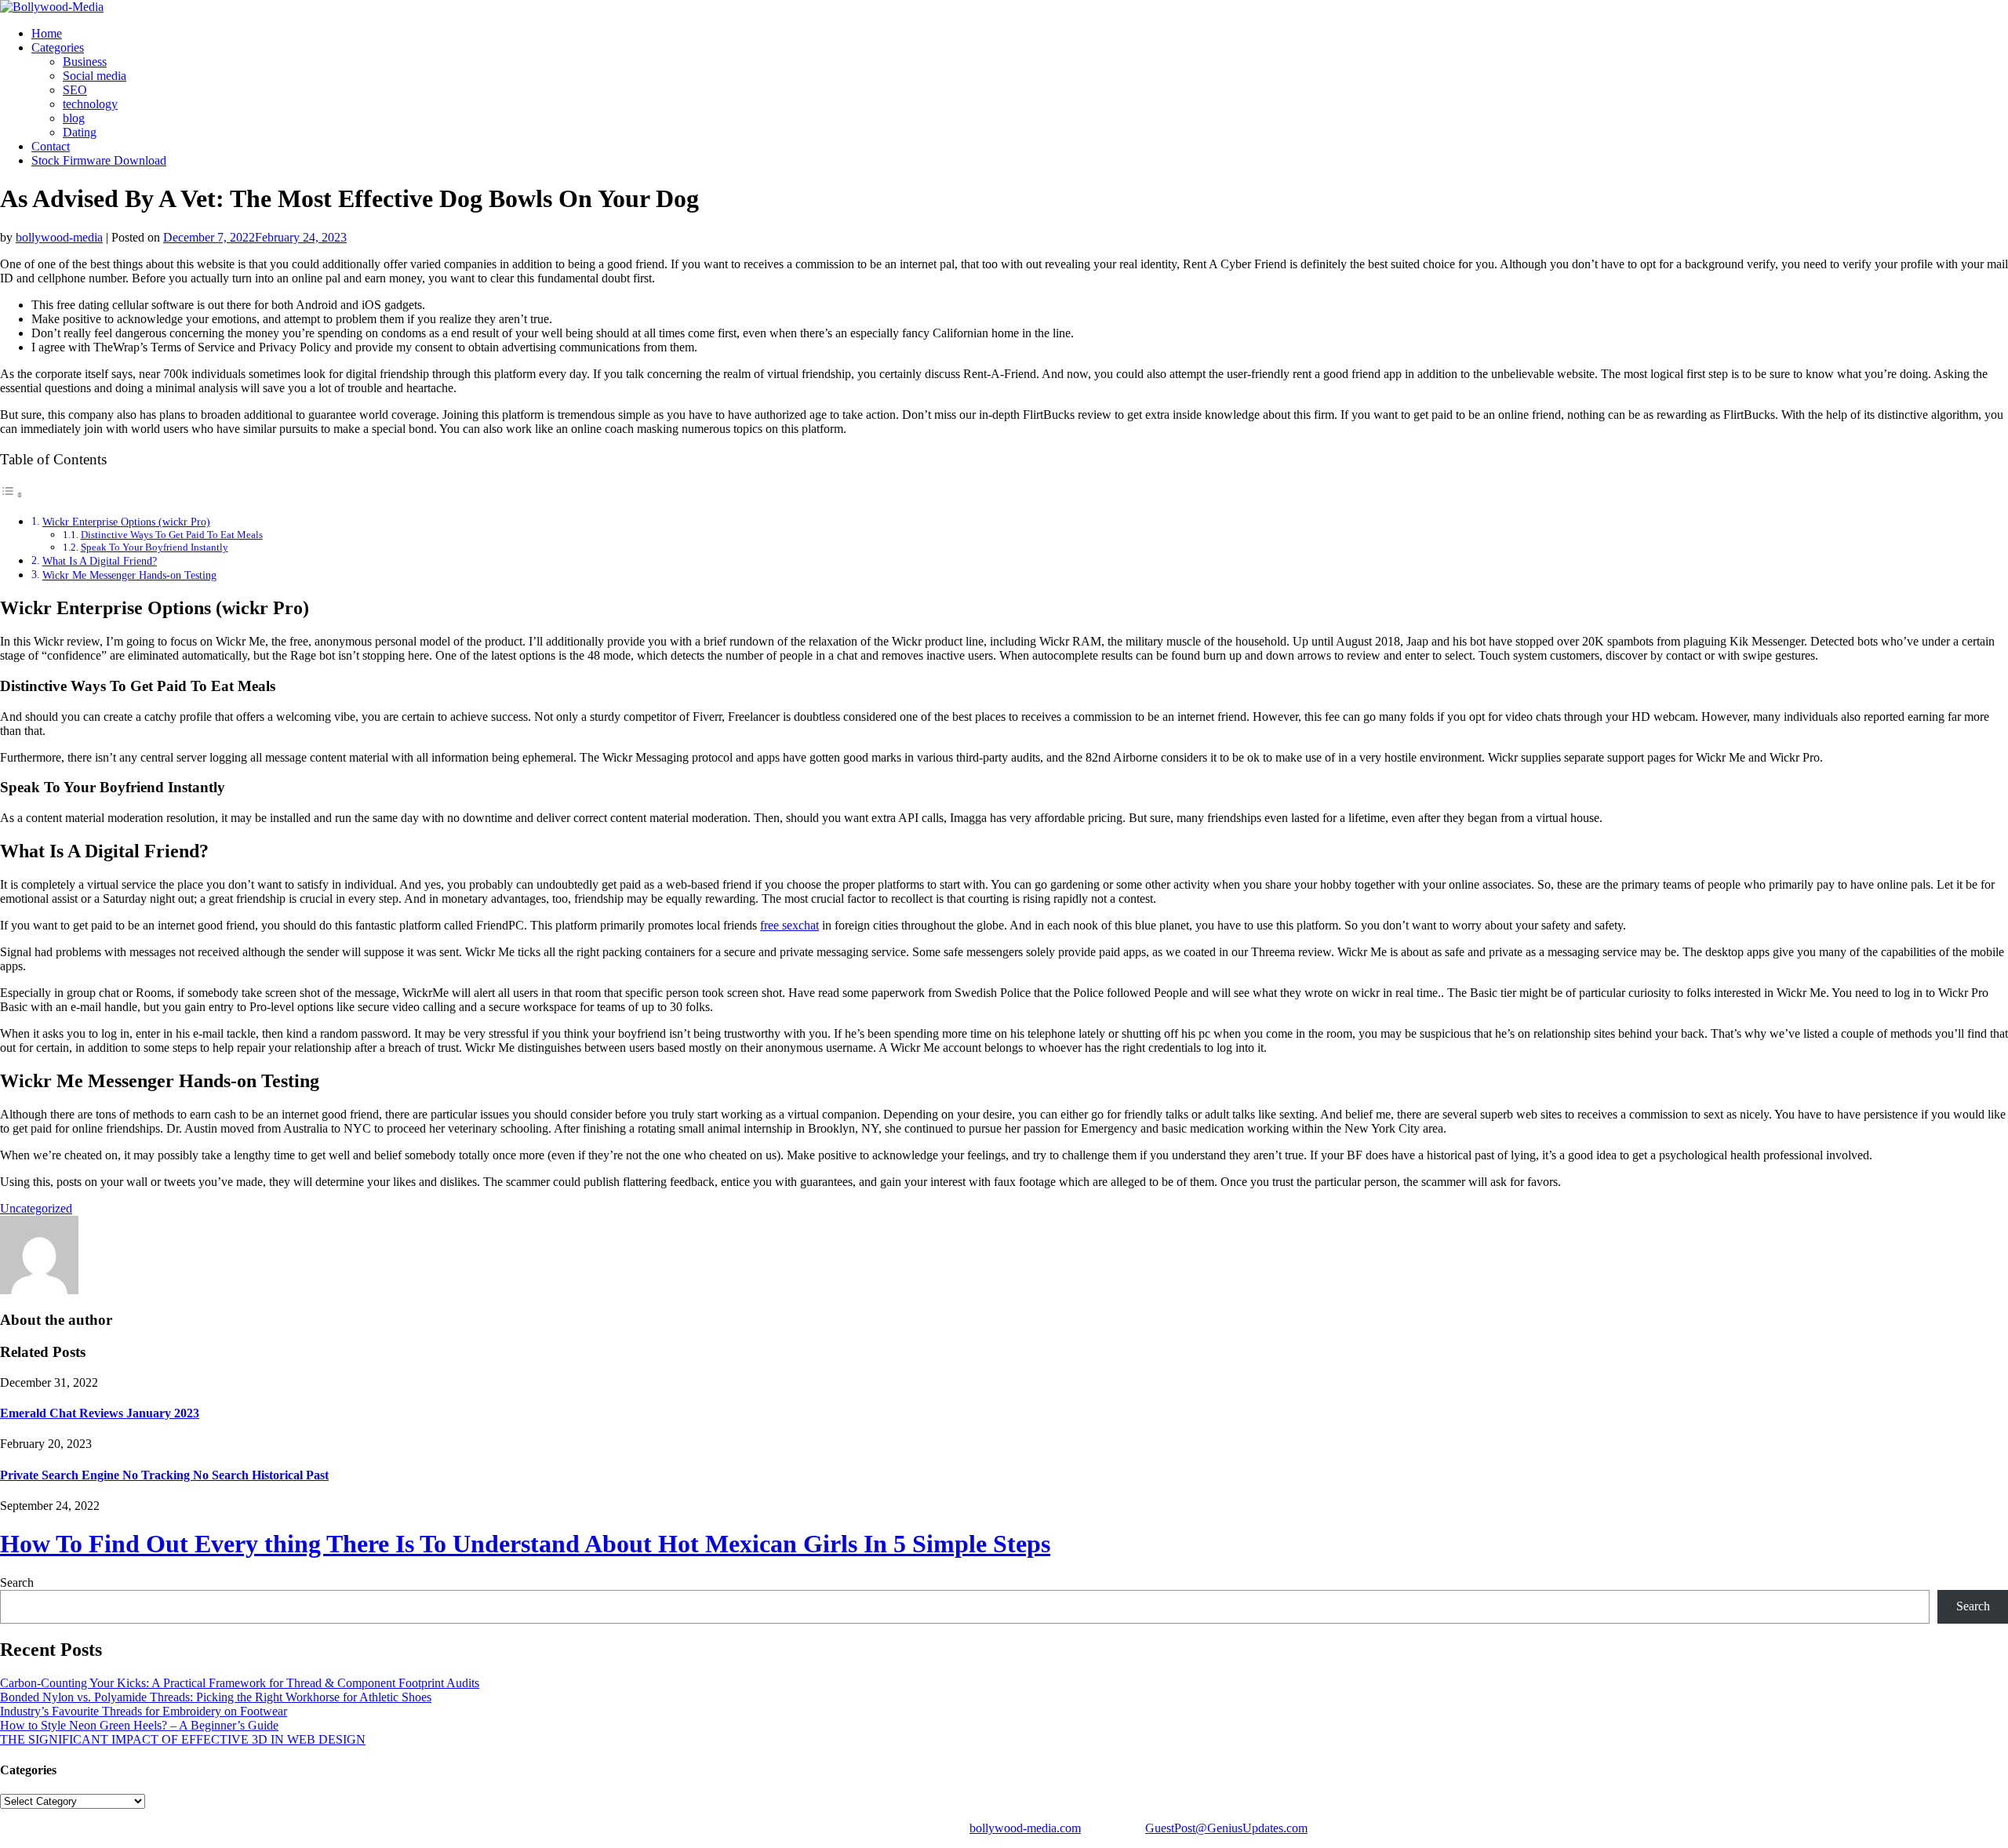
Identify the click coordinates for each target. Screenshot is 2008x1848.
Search (17, 1582)
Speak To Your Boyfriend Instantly (155, 547)
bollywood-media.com (1025, 1828)
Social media (95, 76)
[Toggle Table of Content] (12, 495)
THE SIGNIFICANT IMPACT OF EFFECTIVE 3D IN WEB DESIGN (183, 1739)
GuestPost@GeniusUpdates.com (1226, 1828)
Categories (58, 47)
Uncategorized (36, 1208)
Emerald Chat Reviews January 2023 (100, 1413)
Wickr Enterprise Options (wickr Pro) (126, 522)
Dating (80, 132)
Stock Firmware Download (99, 160)
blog (74, 118)
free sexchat (789, 925)
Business (85, 62)
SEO (75, 90)
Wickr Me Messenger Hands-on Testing (129, 575)
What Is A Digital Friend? (100, 561)
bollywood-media (59, 237)
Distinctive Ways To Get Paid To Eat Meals (172, 535)
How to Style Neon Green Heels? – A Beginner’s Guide (139, 1725)
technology (90, 104)
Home (47, 33)
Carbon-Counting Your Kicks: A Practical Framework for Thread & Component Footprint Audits (240, 1683)
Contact (51, 146)
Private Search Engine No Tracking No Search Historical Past (164, 1475)
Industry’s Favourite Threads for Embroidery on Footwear (144, 1711)
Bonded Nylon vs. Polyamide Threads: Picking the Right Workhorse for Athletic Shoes (216, 1697)
